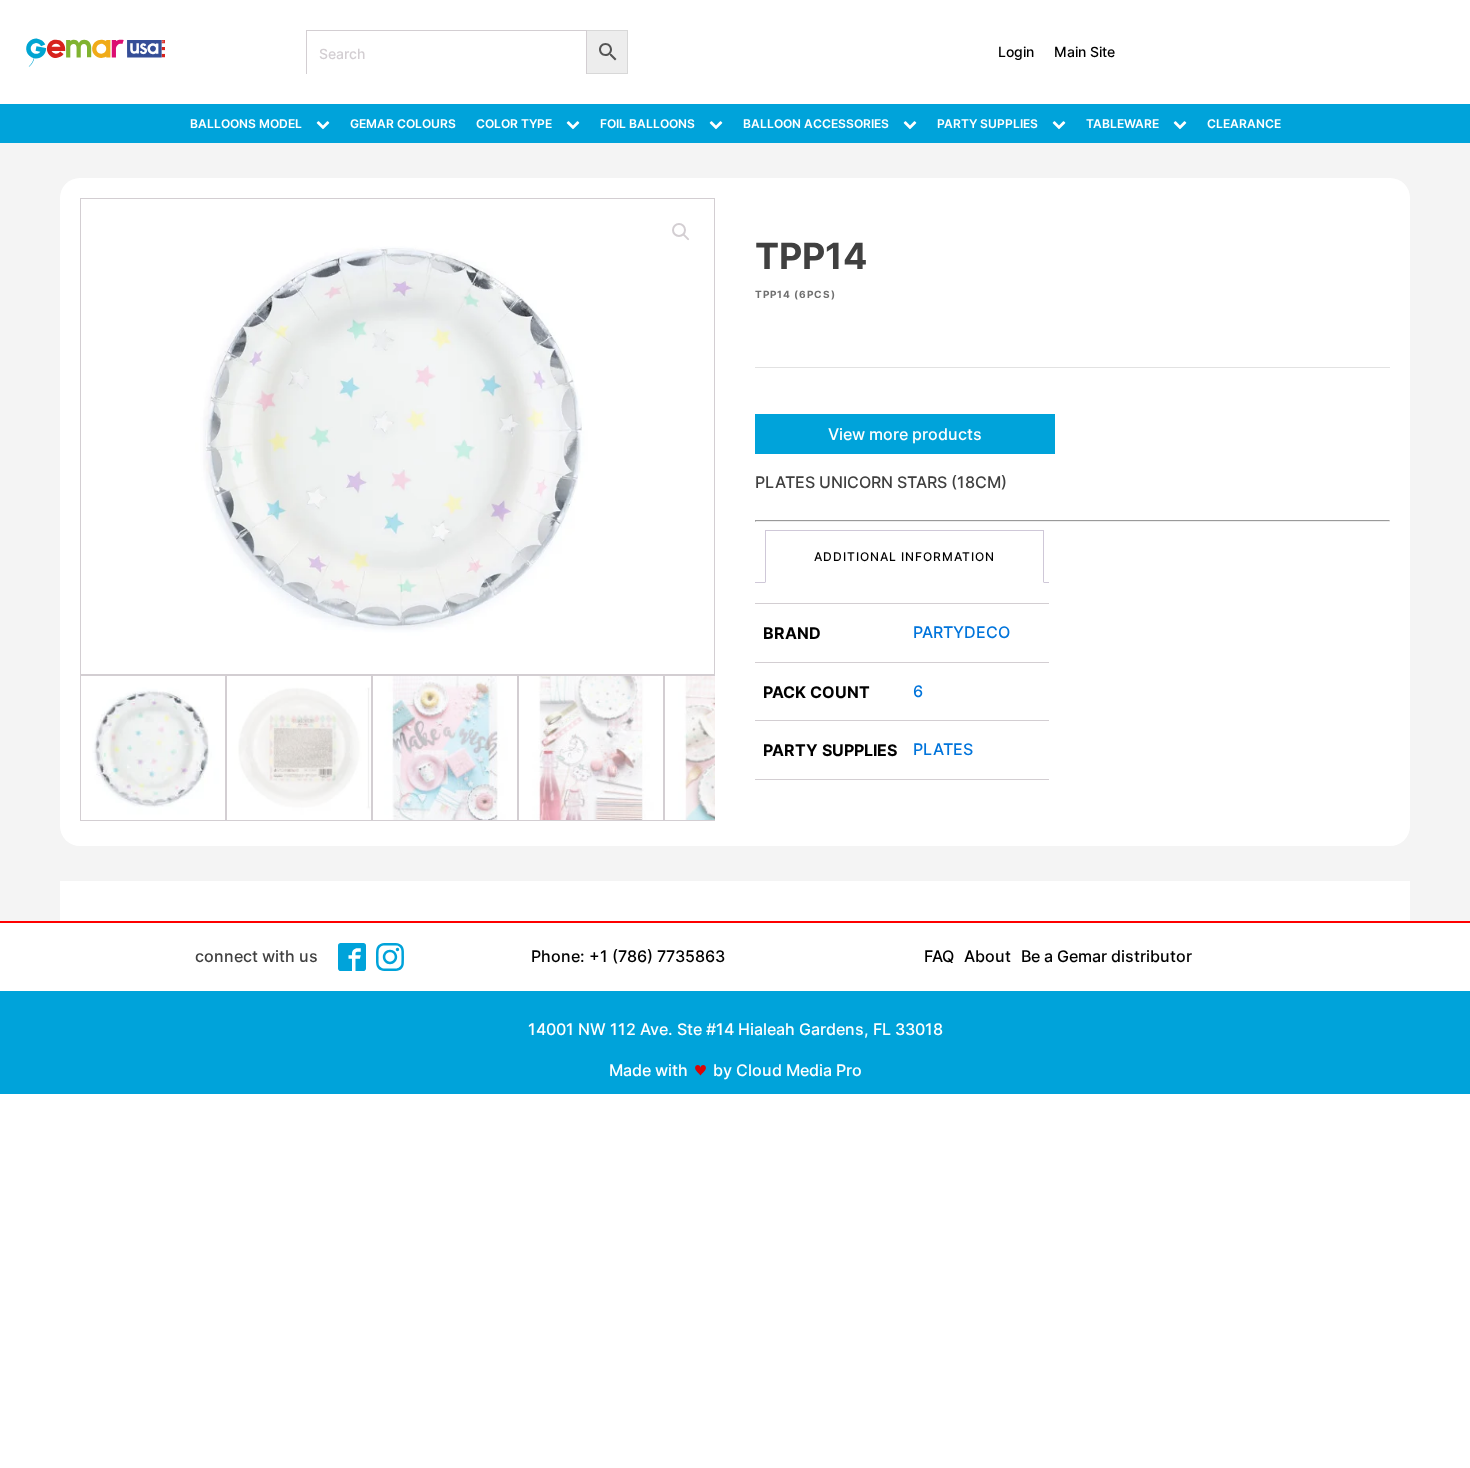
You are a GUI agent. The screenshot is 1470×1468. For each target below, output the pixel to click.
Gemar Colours (403, 123)
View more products (905, 434)
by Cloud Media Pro (787, 1070)
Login (1016, 51)
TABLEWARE (1122, 123)
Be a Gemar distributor (1106, 956)
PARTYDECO (961, 632)
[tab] (904, 556)
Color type (514, 123)
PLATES (943, 749)
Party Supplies (987, 123)
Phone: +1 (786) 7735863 (628, 956)
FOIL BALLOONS (647, 123)
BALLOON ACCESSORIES (816, 123)
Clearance (1244, 123)
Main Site (1084, 51)
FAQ (939, 956)
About (987, 956)
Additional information (904, 556)
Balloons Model (246, 123)
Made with (648, 1070)
